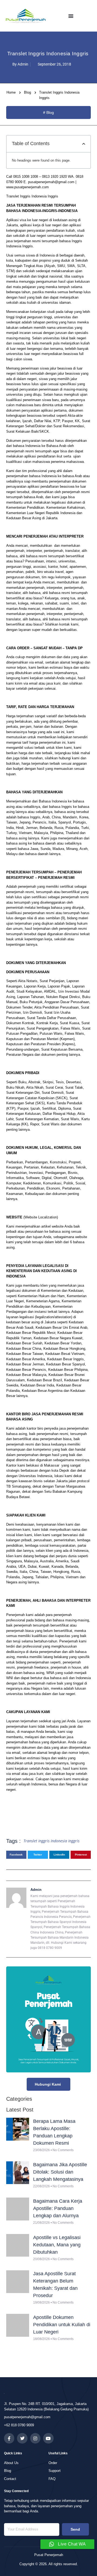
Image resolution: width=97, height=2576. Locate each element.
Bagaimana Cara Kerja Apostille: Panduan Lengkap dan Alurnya (58, 2208)
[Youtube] (48, 2438)
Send (75, 2529)
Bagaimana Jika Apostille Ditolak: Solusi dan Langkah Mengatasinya (60, 2172)
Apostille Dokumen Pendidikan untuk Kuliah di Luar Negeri (62, 2325)
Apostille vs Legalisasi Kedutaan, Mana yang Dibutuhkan (57, 2245)
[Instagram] (35, 2438)
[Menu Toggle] (71, 16)
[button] (84, 144)
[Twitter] (22, 2438)
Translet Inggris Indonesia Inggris (51, 1841)
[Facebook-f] (9, 2438)
